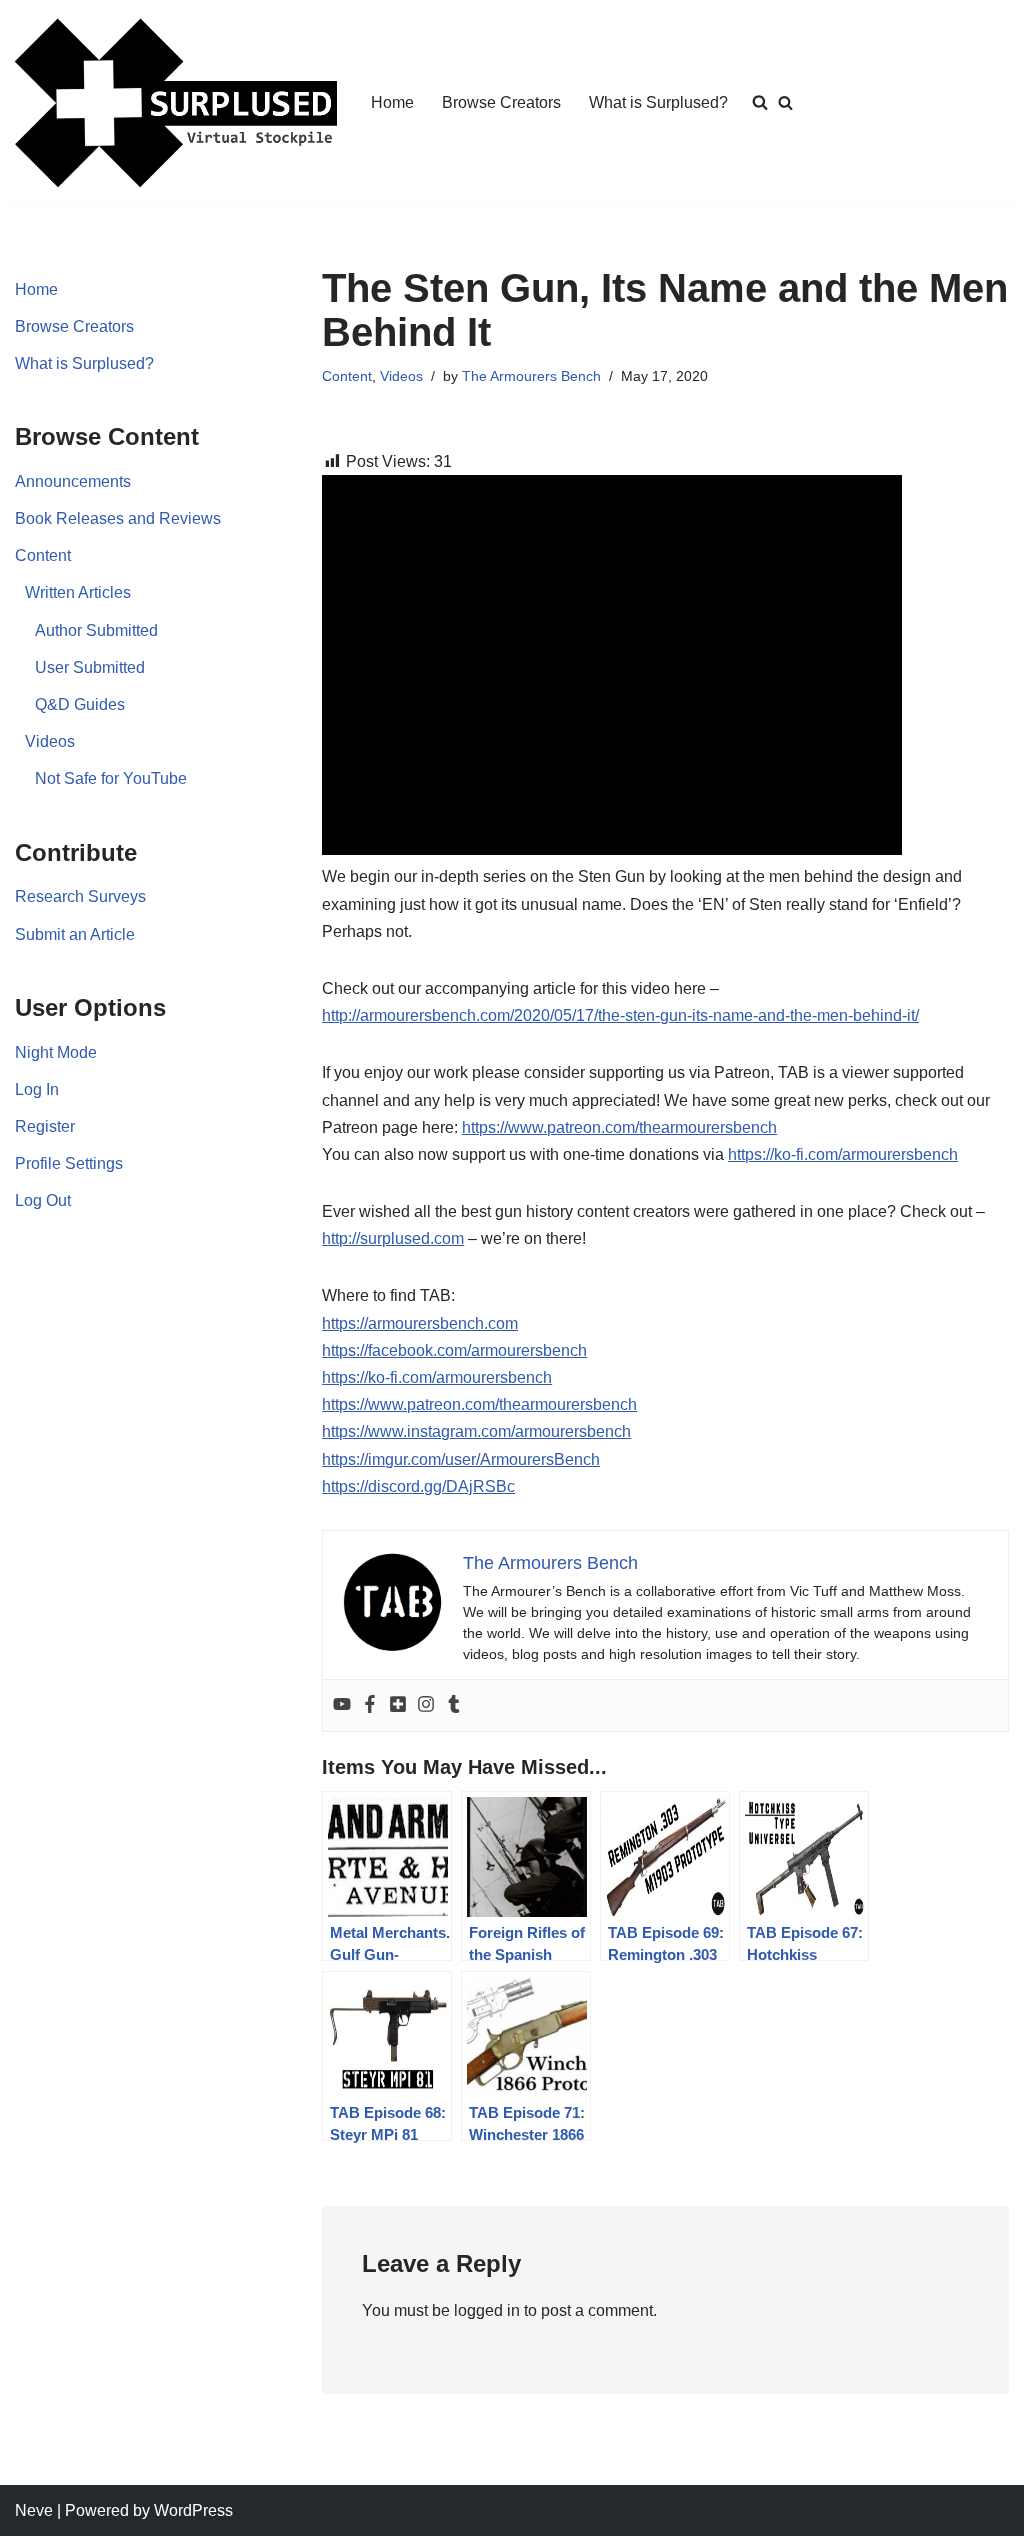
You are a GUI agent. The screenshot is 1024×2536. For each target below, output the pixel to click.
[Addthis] (398, 1705)
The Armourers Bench (531, 376)
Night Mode (56, 1052)
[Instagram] (426, 1705)
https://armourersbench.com (420, 1323)
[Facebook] (370, 1705)
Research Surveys (80, 896)
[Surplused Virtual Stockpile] (176, 103)
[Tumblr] (454, 1705)
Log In (37, 1089)
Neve (34, 2510)
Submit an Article (75, 934)
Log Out (43, 1200)
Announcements (73, 481)
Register (45, 1126)
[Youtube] (342, 1705)
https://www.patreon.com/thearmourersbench (619, 1127)
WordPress (193, 2510)
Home (392, 102)
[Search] (785, 102)
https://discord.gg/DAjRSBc (418, 1486)
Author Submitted (96, 630)
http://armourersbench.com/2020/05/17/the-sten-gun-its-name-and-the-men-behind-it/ (620, 1015)
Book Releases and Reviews (118, 518)
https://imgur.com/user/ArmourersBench (461, 1459)
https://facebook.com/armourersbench (454, 1350)
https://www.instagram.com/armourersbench (476, 1431)
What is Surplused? (658, 102)
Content (43, 555)
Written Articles (78, 592)
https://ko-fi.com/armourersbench (843, 1154)
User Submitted (90, 667)
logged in (487, 2310)
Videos (50, 741)
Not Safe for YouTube (111, 778)
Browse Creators (501, 102)
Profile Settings (69, 1163)
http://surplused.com (393, 1238)
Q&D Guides (80, 704)
